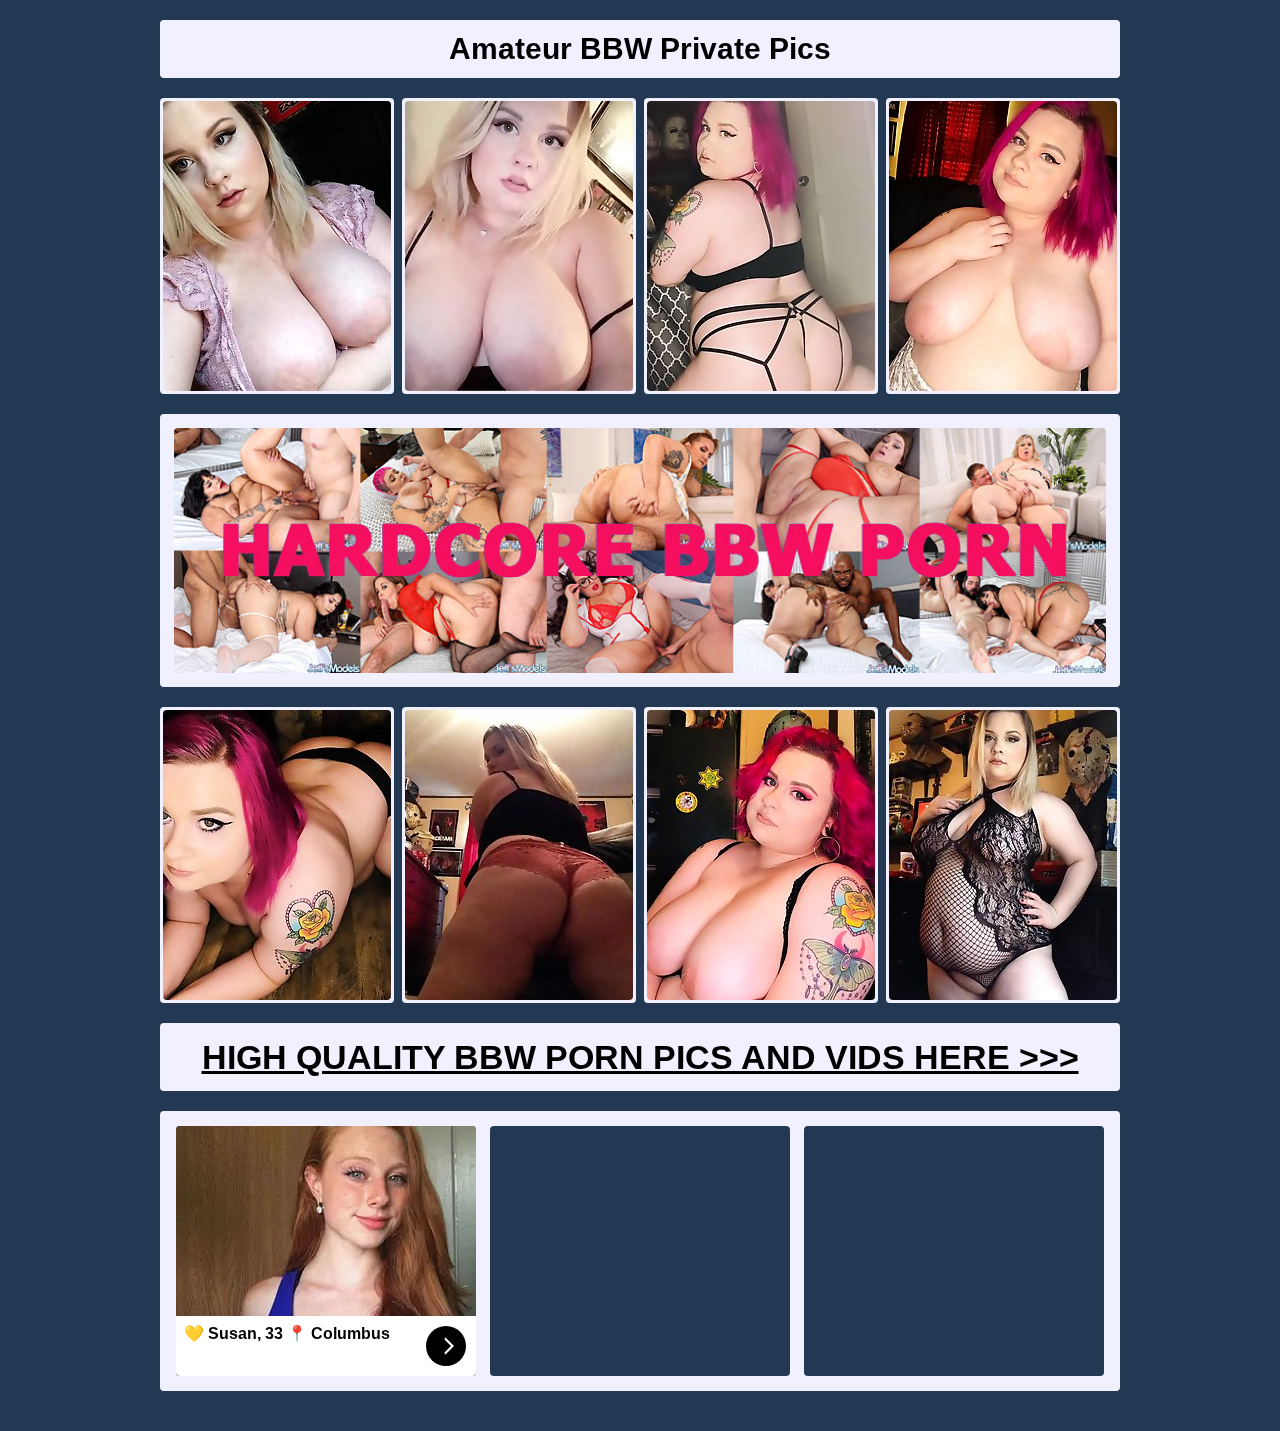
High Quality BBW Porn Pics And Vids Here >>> (640, 1057)
